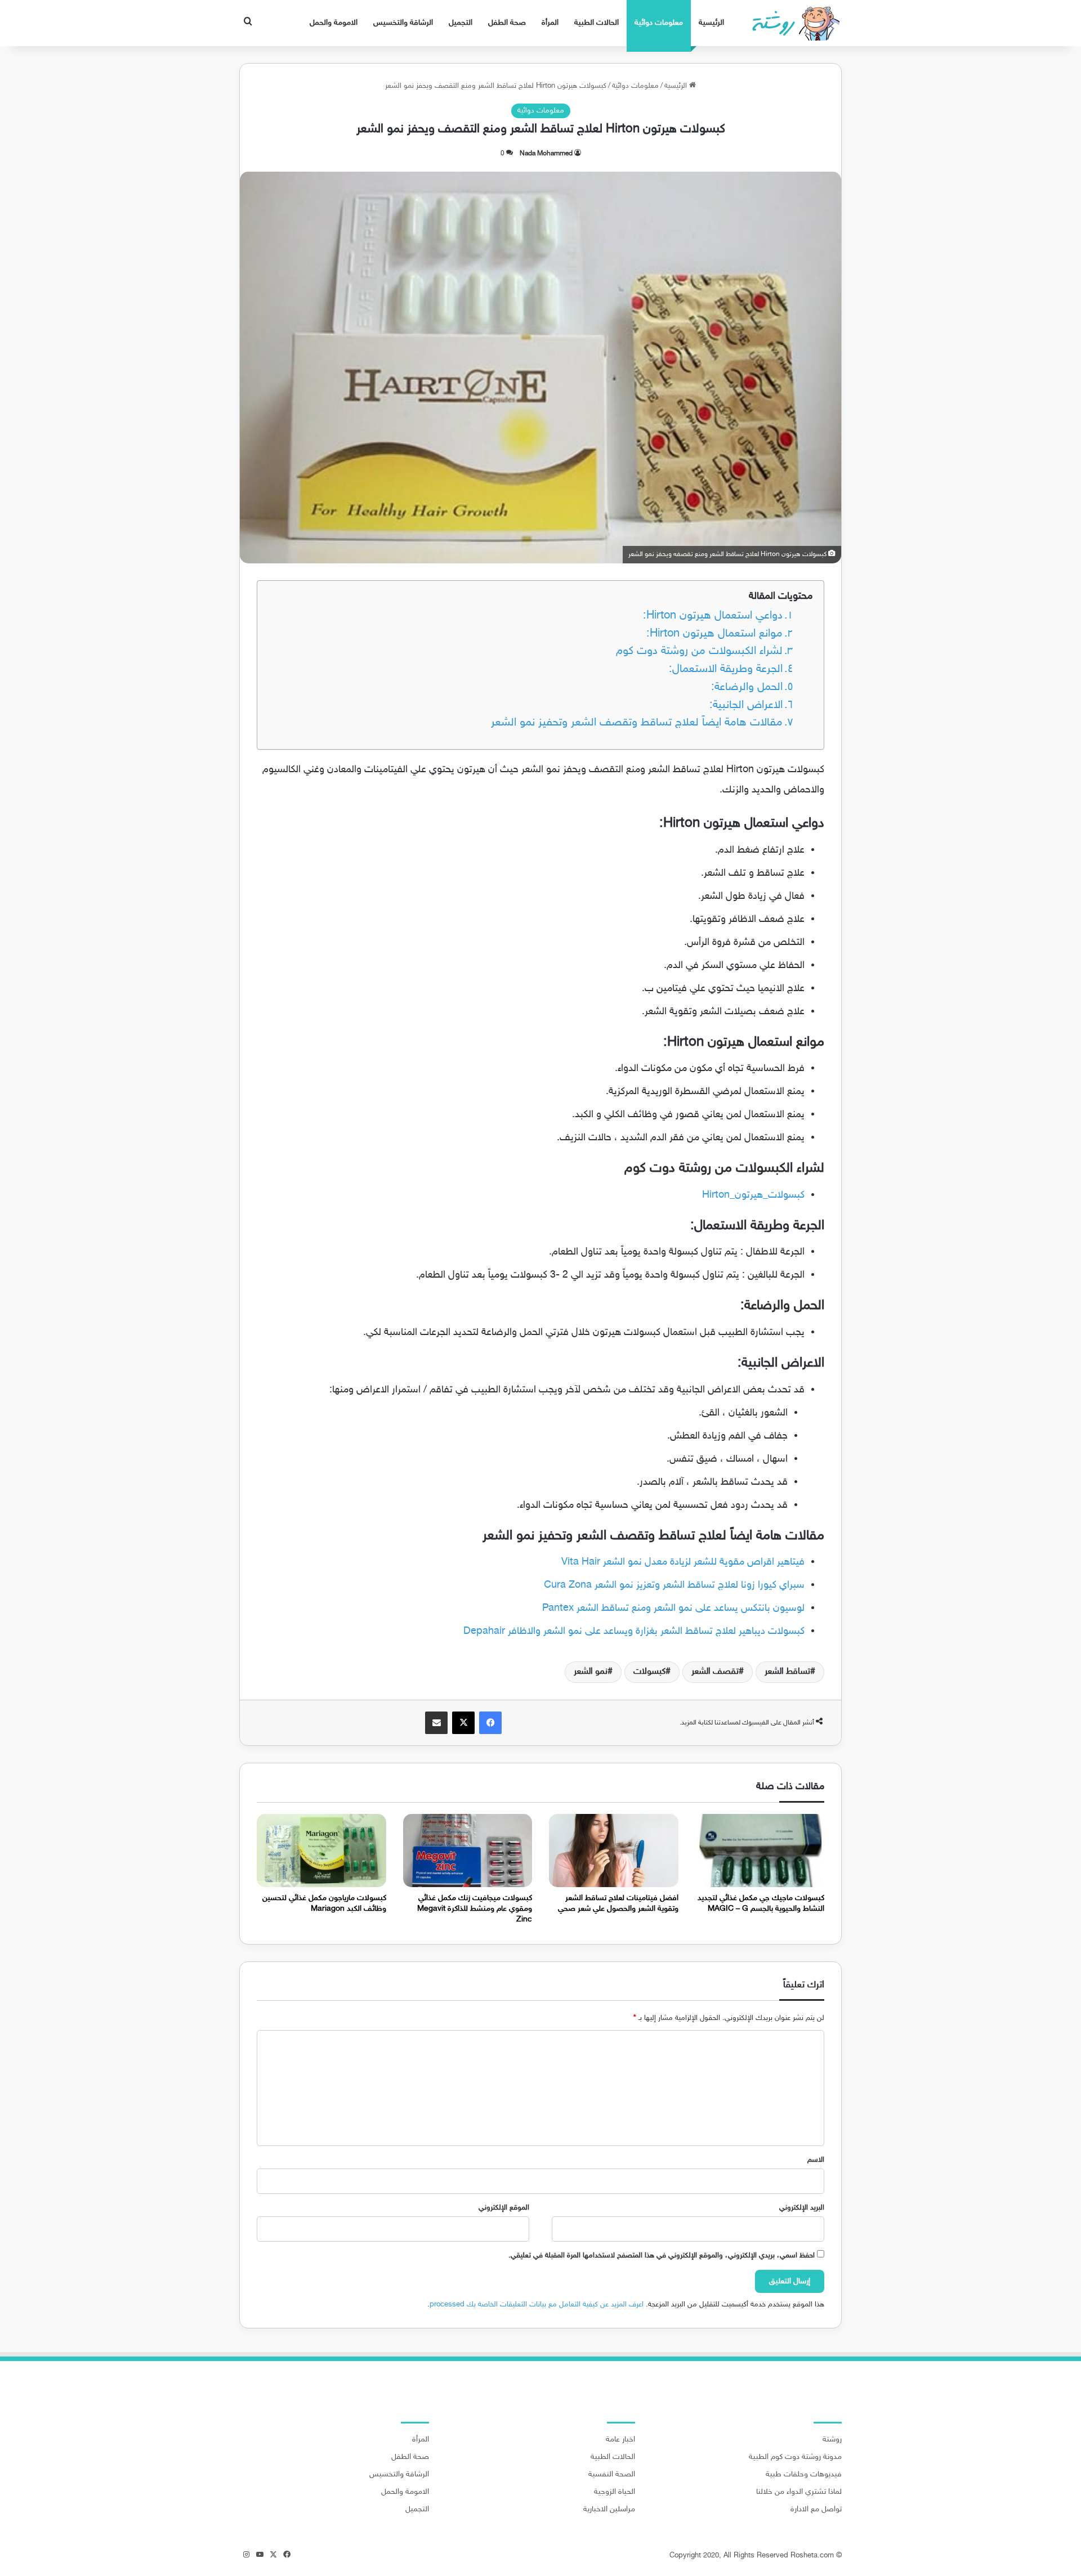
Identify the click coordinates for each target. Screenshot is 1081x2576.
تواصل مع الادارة (816, 2510)
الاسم (816, 2160)
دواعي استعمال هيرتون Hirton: (713, 616)
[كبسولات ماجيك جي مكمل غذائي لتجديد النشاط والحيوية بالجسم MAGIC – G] (760, 1850)
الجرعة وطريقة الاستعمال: (726, 669)
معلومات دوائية (659, 23)
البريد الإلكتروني (802, 2208)
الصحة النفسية (612, 2475)
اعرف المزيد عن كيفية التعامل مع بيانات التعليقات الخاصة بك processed (537, 2305)
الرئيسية (711, 23)
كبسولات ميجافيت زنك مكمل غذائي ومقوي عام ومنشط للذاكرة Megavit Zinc (475, 1909)
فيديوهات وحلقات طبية (804, 2475)
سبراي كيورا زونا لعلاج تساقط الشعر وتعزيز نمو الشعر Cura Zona (674, 1585)
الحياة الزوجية (615, 2492)
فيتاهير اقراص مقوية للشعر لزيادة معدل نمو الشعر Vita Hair (683, 1562)
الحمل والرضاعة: (747, 687)
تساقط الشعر (787, 1672)
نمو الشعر (591, 1672)
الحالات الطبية (597, 23)
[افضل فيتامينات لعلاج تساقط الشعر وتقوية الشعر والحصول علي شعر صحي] (614, 1850)
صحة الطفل (507, 23)
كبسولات (649, 1672)
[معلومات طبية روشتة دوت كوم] (792, 23)
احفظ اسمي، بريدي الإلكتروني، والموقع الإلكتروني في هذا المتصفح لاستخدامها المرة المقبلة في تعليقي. (662, 2256)
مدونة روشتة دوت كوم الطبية (795, 2457)
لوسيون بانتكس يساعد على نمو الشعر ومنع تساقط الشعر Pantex (673, 1609)
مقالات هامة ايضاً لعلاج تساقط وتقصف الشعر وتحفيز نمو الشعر (637, 723)
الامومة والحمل (334, 23)
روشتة (832, 2440)
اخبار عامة (620, 2440)
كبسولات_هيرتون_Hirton (753, 1195)
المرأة (550, 23)
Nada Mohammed (546, 154)
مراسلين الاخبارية (609, 2510)
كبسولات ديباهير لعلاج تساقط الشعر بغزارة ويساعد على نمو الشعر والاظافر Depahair (634, 1632)
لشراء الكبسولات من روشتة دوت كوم (699, 651)
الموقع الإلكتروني (504, 2208)
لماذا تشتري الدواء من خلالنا (799, 2492)
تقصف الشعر (715, 1672)
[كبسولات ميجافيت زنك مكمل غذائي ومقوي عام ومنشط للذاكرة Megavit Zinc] (468, 1850)
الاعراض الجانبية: (746, 705)
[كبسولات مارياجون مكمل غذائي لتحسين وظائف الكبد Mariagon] (321, 1850)
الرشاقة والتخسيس (403, 23)
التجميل (461, 23)
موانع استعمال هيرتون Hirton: (714, 634)
